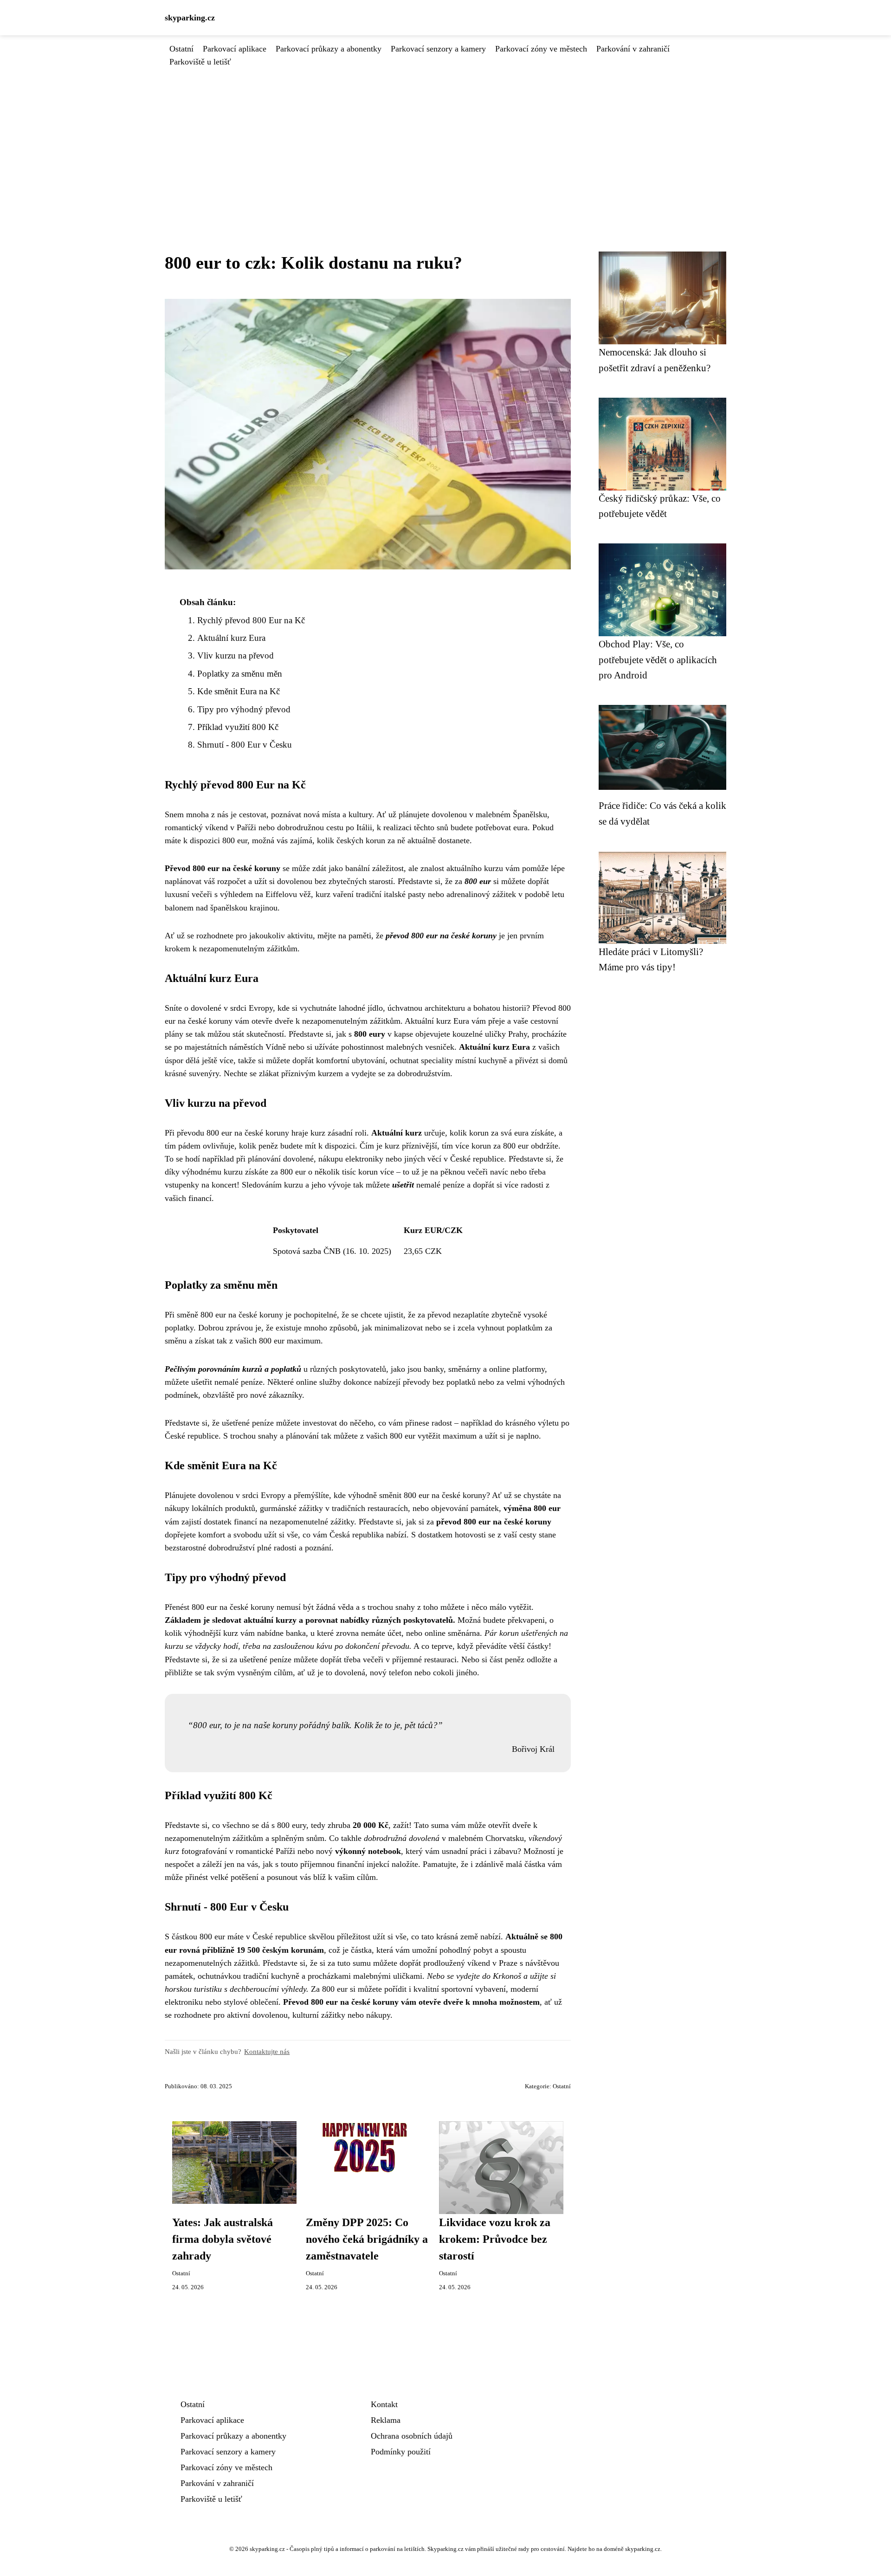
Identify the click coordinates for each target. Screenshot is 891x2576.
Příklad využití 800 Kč (238, 727)
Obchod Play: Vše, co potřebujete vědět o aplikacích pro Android (658, 659)
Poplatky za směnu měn (240, 674)
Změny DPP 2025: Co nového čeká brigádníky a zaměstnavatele (367, 2239)
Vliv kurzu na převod (236, 655)
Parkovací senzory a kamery (438, 49)
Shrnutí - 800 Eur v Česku (245, 745)
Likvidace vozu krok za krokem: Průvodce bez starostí (495, 2239)
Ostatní (181, 49)
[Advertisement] (445, 138)
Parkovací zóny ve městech (541, 49)
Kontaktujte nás (267, 2051)
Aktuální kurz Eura (231, 638)
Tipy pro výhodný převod (244, 709)
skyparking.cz (190, 18)
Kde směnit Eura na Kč (239, 691)
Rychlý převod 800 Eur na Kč (251, 620)
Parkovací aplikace (235, 49)
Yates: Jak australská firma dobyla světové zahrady (223, 2239)
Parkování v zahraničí (633, 49)
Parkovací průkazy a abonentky (329, 49)
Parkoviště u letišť (200, 62)
